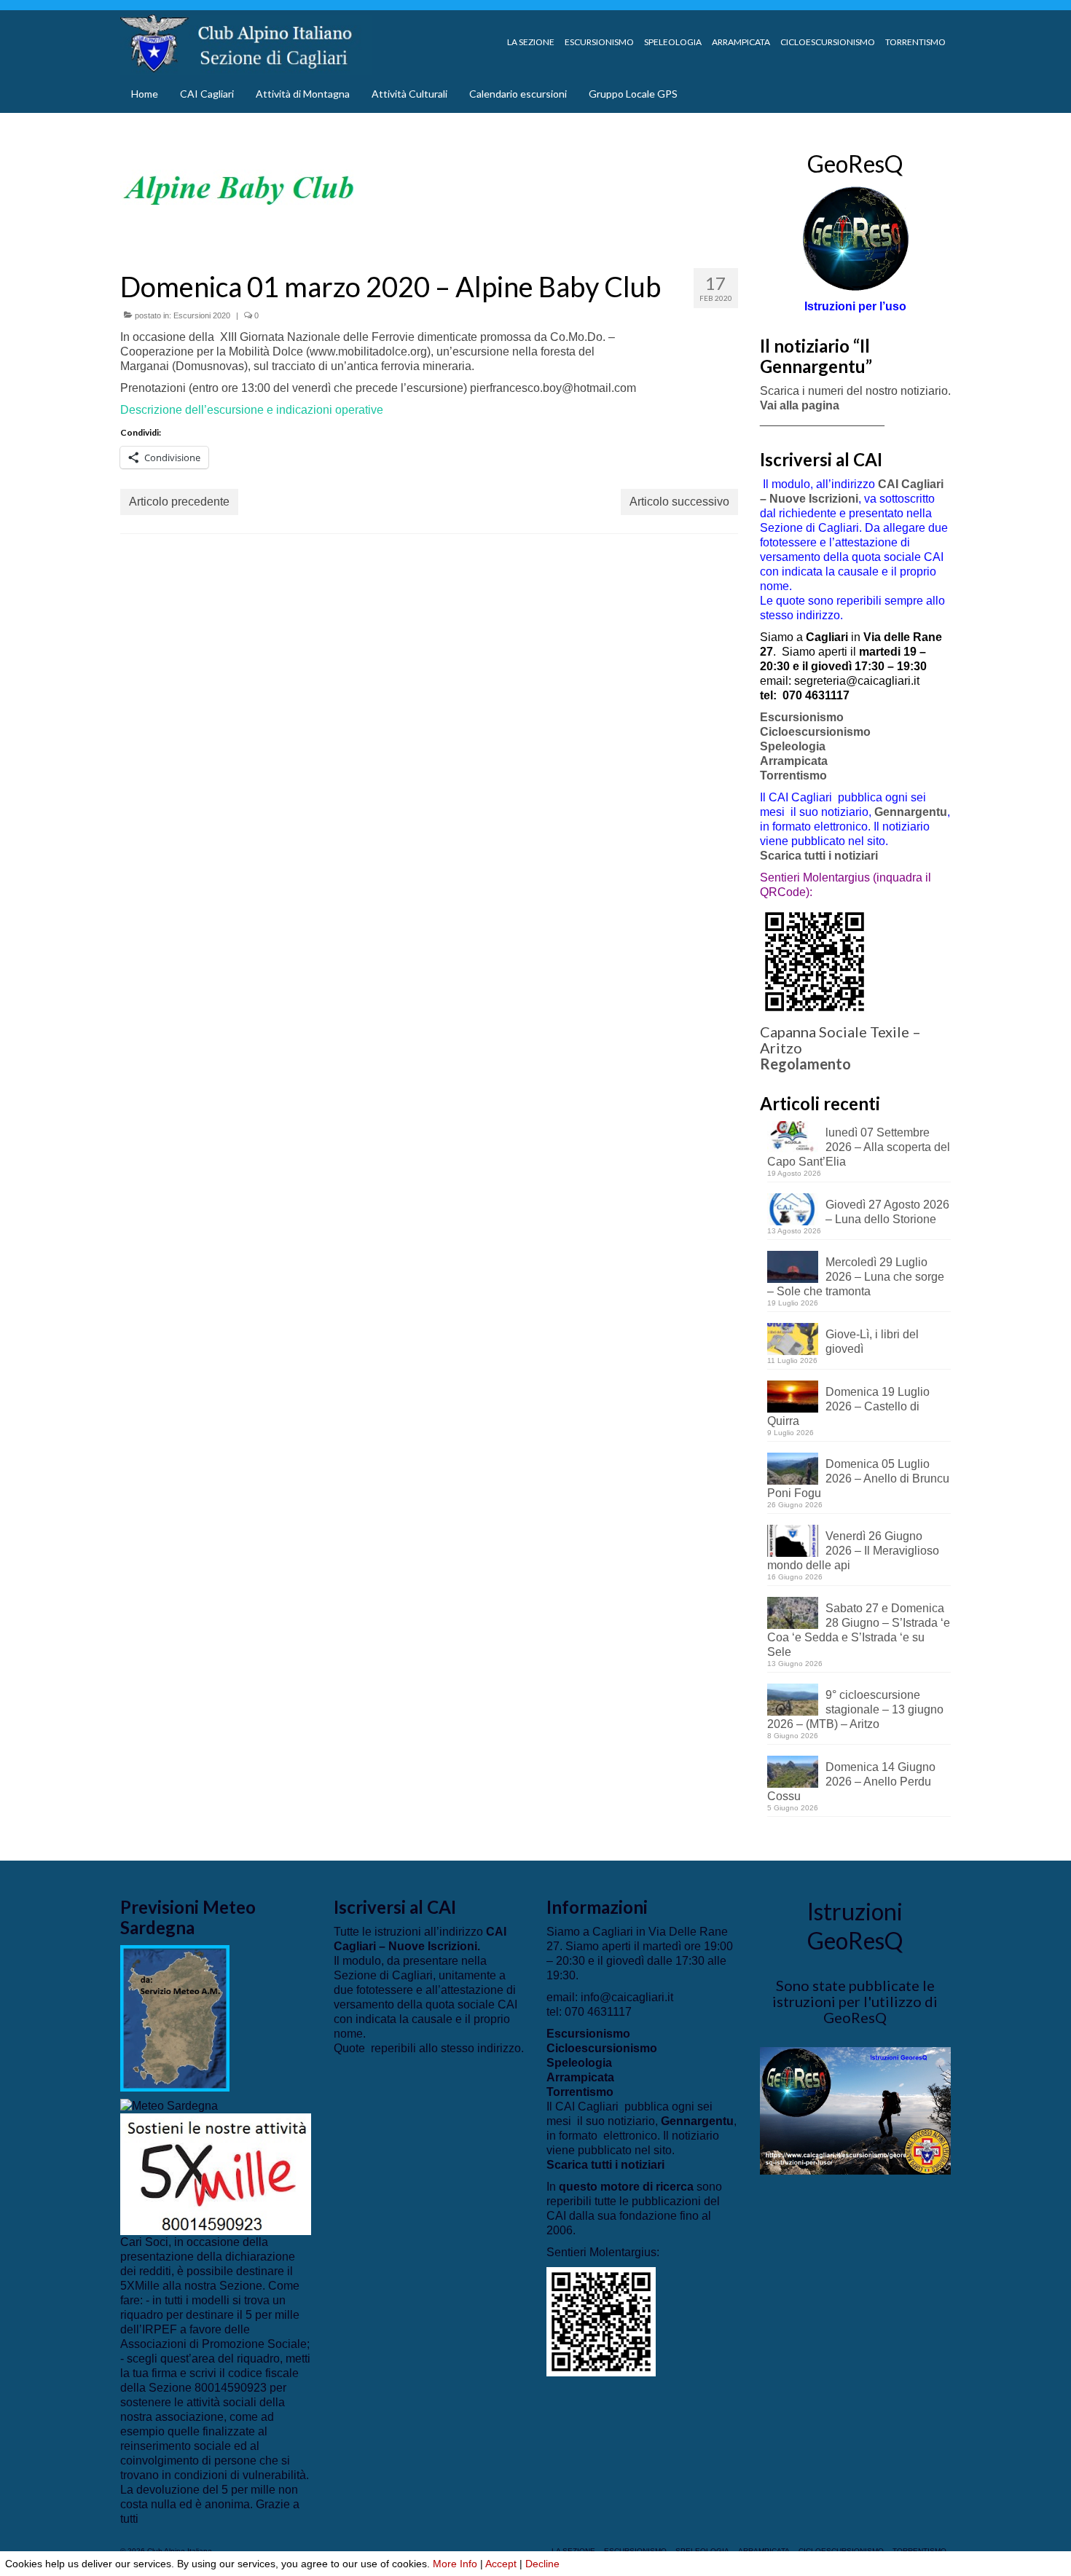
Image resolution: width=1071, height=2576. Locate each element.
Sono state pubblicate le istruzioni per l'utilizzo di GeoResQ (855, 2001)
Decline (542, 2564)
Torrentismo (793, 775)
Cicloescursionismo (815, 732)
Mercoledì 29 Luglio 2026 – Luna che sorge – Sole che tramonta (856, 1277)
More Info (455, 2564)
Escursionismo (802, 717)
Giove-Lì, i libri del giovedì (872, 1342)
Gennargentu (911, 812)
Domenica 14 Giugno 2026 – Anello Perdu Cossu (851, 1782)
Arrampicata (794, 761)
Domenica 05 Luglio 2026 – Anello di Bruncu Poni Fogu (858, 1479)
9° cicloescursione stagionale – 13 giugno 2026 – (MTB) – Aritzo (855, 1709)
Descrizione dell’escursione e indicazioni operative (252, 410)
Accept (501, 2564)
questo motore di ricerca (626, 2187)
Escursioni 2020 (202, 315)
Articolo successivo (679, 502)
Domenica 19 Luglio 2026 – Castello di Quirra (848, 1406)
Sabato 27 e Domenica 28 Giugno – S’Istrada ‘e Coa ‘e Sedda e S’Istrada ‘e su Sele (859, 1630)
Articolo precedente (179, 502)
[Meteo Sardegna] (169, 2106)
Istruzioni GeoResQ (855, 1926)
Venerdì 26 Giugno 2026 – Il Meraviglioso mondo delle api (853, 1551)
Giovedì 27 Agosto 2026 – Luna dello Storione (887, 1212)
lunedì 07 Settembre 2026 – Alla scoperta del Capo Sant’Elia (859, 1147)
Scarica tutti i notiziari (820, 856)
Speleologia (793, 746)
